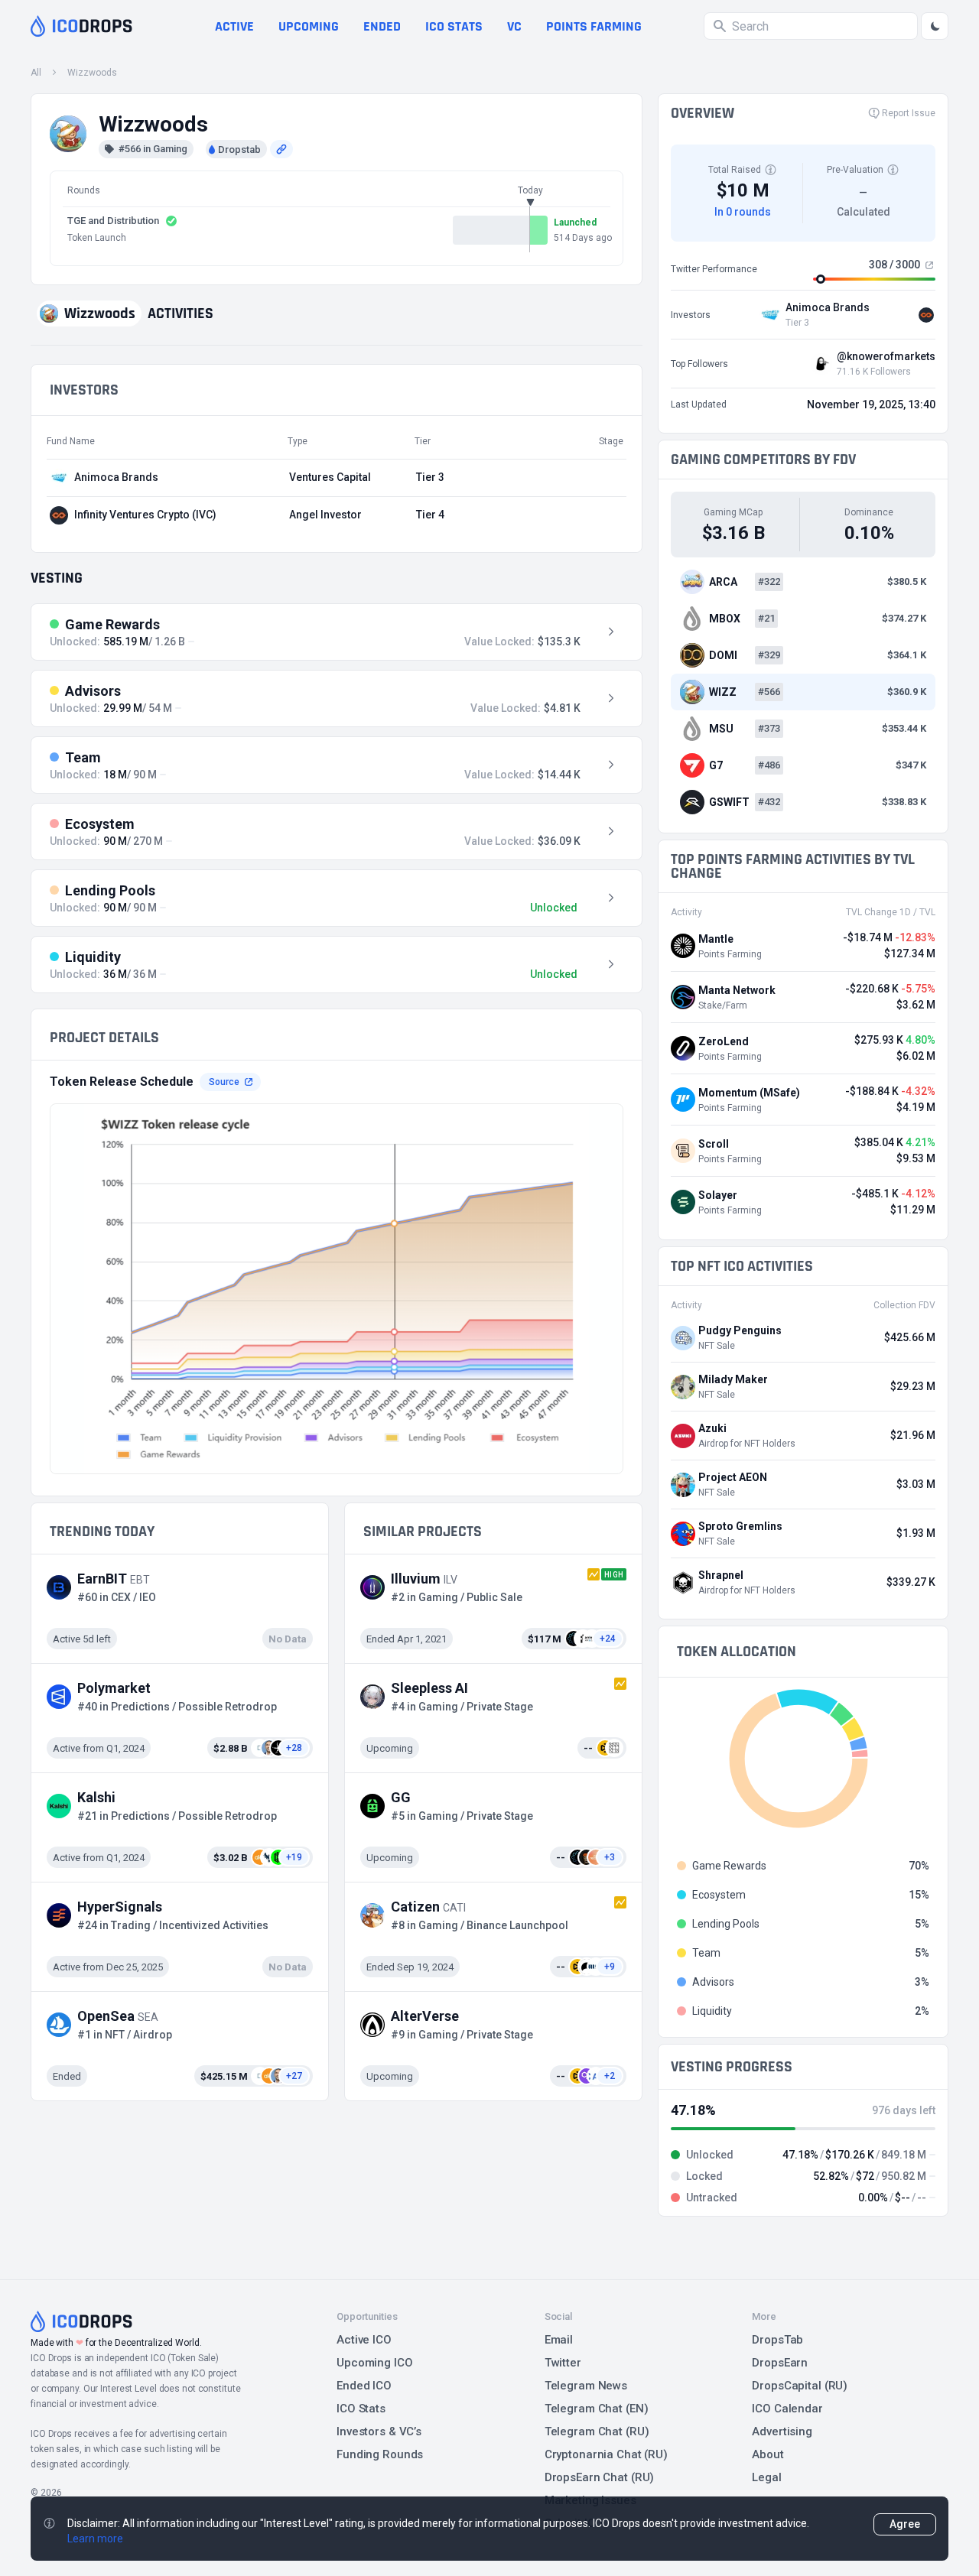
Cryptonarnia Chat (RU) (606, 2454)
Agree (905, 2524)
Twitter (563, 2363)
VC (514, 26)
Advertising (782, 2431)
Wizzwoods (92, 73)
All (36, 73)
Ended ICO (364, 2386)
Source (224, 1082)
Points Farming (594, 26)
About (768, 2454)
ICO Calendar (787, 2409)
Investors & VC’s (379, 2431)
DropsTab (777, 2340)
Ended (382, 26)
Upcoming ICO (375, 2363)
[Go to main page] (81, 26)
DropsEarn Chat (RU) (600, 2477)
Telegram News (586, 2386)
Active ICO (364, 2340)
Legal (766, 2477)
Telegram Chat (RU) (597, 2431)
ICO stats (454, 26)
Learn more (95, 2539)
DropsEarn (780, 2363)
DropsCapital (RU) (800, 2386)
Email (559, 2340)
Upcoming (309, 26)
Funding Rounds (380, 2454)
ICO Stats (361, 2409)
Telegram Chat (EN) (597, 2409)
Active (234, 26)
